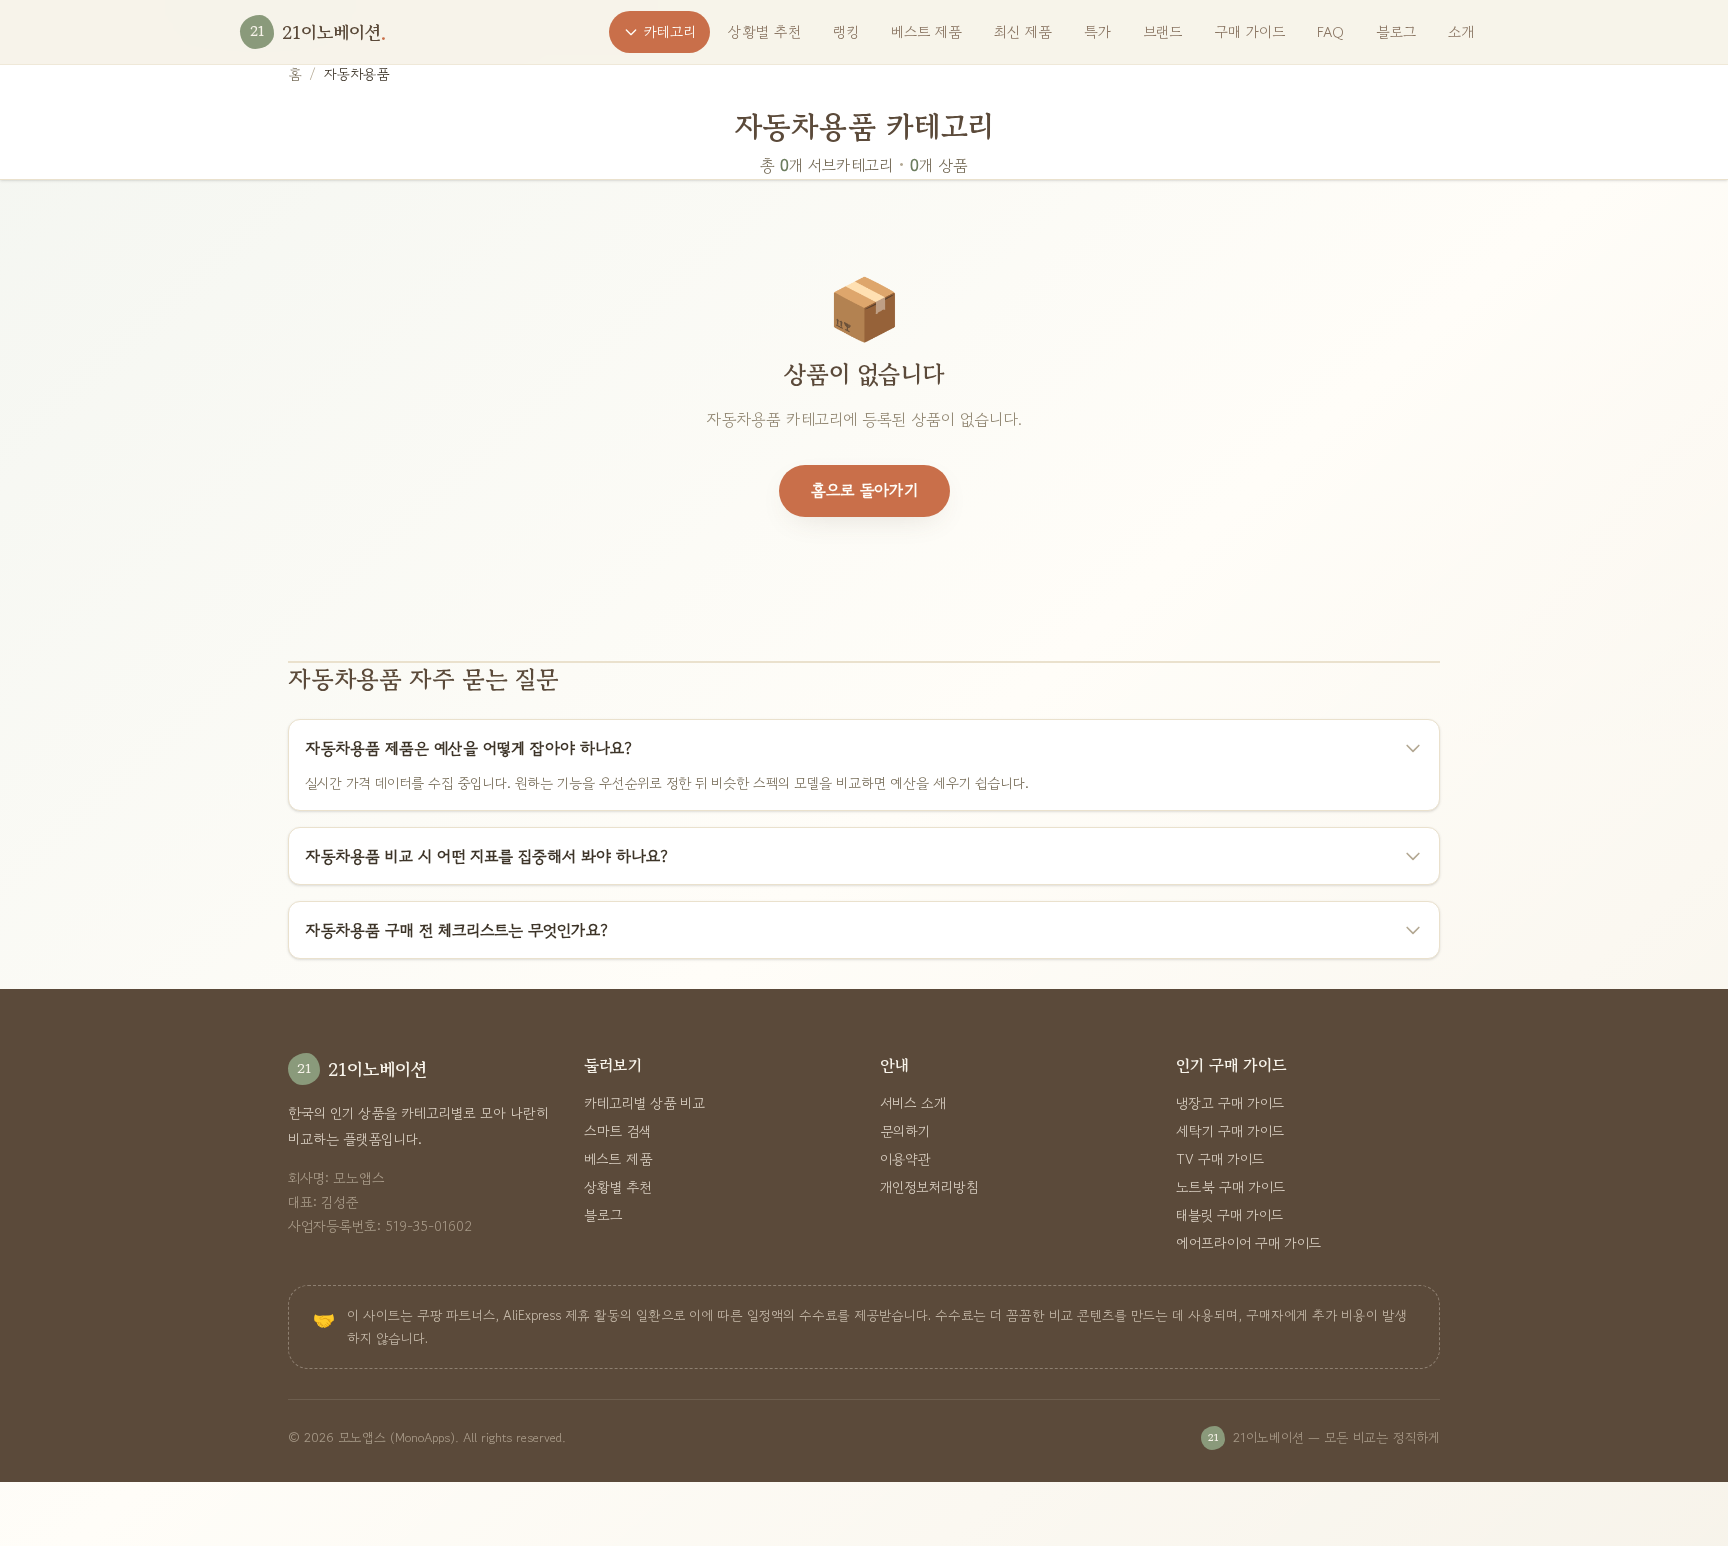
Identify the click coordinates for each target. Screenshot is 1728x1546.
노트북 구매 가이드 (1231, 1187)
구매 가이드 (1249, 31)
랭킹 (846, 31)
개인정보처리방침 (929, 1187)
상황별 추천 (764, 31)
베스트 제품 (926, 31)
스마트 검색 (618, 1131)
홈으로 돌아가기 (864, 490)
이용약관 (905, 1159)
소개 (1461, 31)
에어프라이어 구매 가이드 (1249, 1243)
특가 (1097, 31)
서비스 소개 (913, 1103)
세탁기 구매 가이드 (1230, 1131)
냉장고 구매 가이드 (1230, 1103)
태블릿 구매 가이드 (1230, 1215)
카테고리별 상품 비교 (644, 1103)
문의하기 (905, 1131)
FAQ (1330, 31)
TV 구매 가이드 (1220, 1159)
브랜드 (1162, 31)
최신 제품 (1023, 31)
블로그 (1396, 31)
